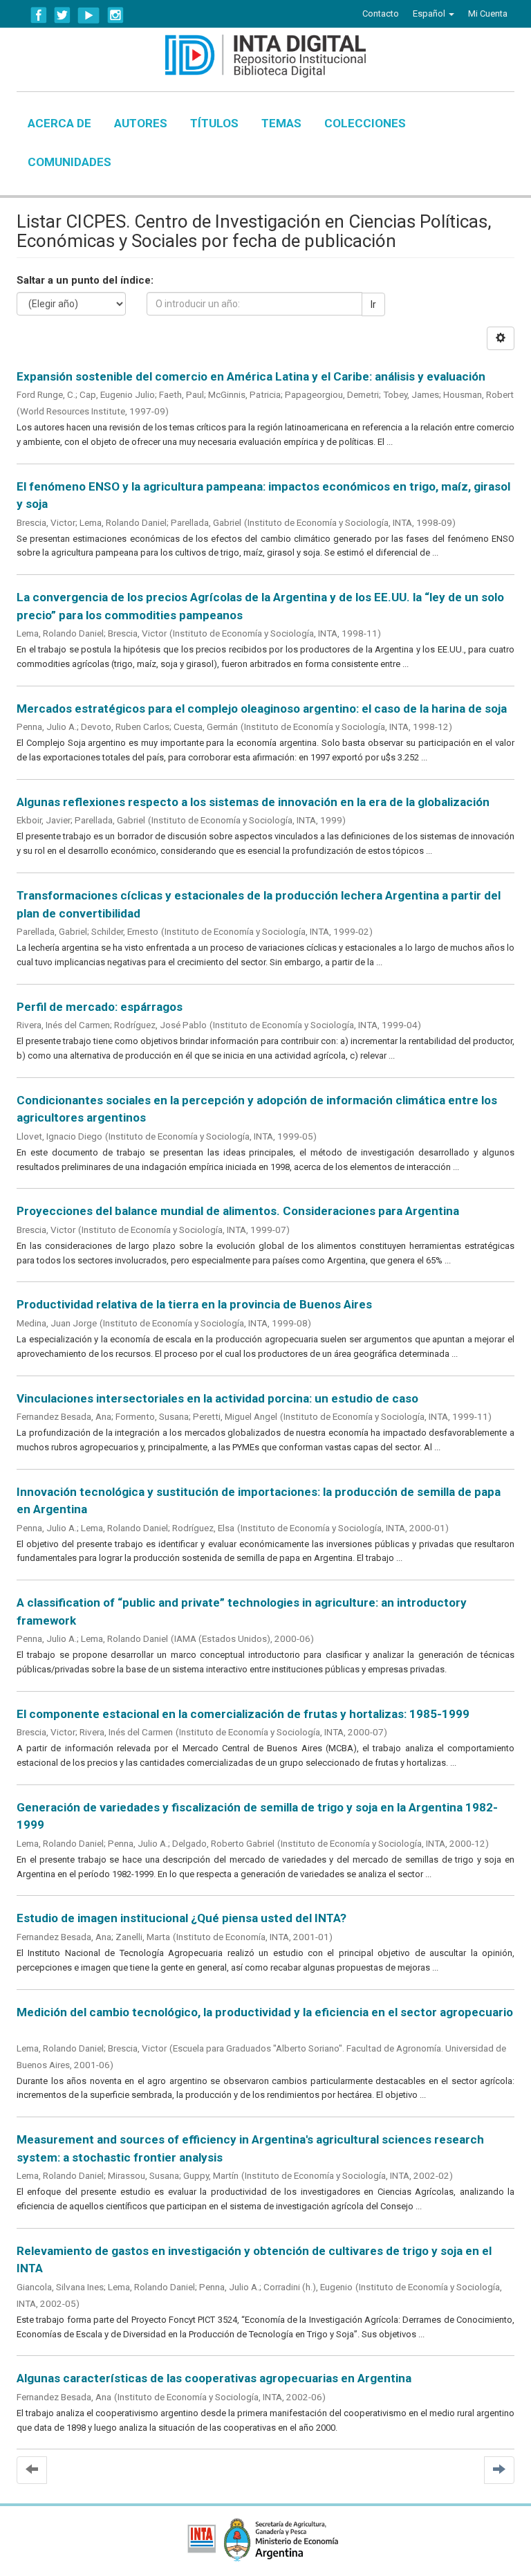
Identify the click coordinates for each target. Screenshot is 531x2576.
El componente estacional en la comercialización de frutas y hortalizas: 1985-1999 (243, 1714)
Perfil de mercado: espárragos (100, 1007)
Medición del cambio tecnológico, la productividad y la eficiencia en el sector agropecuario (265, 2012)
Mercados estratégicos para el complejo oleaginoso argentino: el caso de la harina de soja (262, 709)
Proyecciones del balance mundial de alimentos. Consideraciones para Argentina (238, 1211)
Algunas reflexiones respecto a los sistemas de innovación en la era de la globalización (253, 802)
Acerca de (59, 123)
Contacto (381, 13)
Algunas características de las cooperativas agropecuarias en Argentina (214, 2378)
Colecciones (365, 123)
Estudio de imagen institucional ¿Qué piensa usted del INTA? (181, 1918)
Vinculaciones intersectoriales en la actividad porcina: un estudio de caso (217, 1398)
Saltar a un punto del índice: (85, 280)
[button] (434, 14)
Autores (141, 123)
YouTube (89, 15)
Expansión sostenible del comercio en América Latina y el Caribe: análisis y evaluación (251, 376)
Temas (281, 123)
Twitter (62, 15)
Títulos (214, 123)
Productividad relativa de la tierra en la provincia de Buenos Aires (194, 1304)
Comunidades (69, 162)
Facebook (39, 15)
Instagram (115, 15)
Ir (373, 304)
